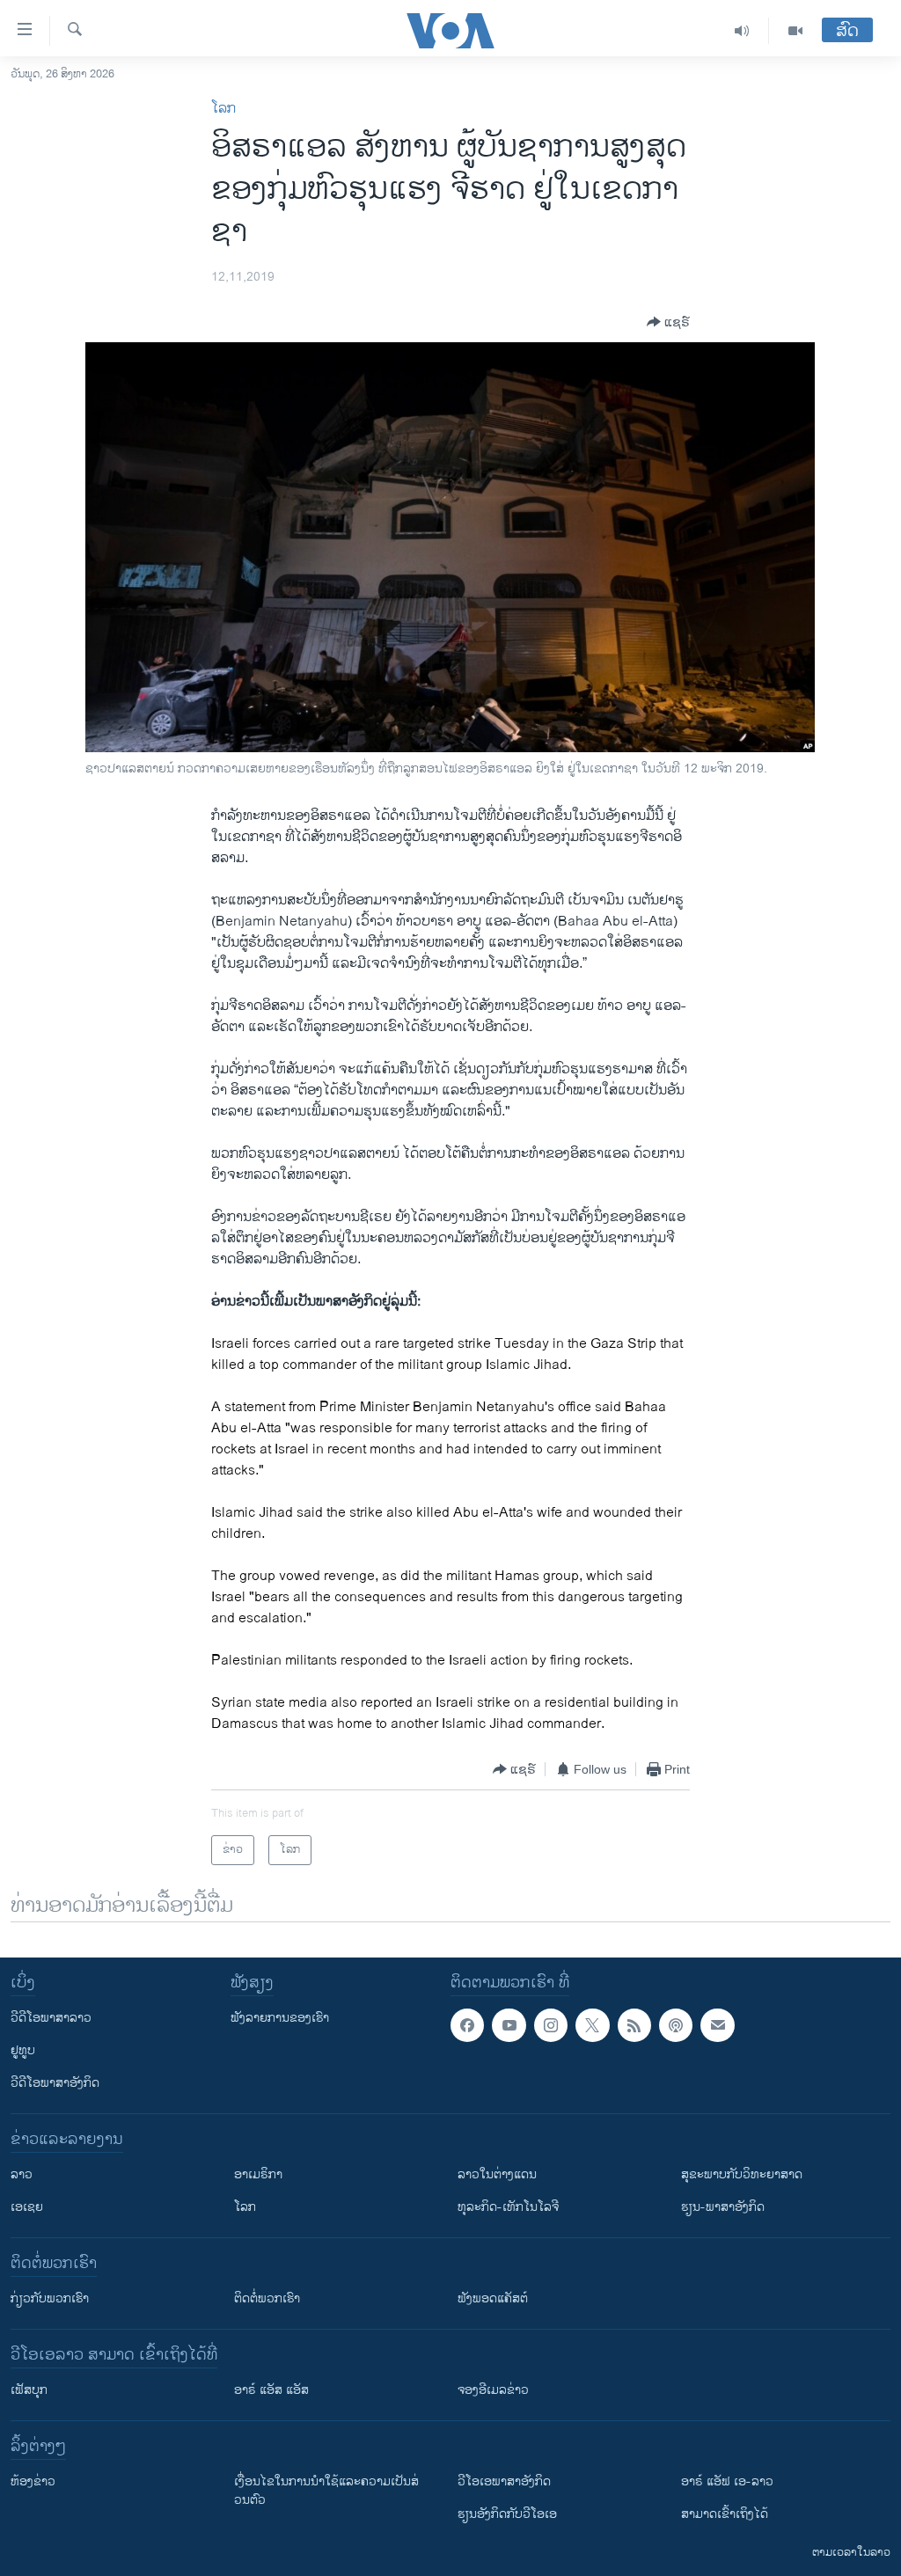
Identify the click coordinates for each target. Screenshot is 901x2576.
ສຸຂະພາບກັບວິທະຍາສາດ (742, 2174)
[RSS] (634, 2025)
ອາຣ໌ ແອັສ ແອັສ (271, 2390)
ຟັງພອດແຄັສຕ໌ (493, 2298)
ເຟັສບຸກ (29, 2390)
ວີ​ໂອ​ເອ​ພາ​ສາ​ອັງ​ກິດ (504, 2481)
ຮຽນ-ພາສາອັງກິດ (723, 2207)
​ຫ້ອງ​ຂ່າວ (33, 2481)
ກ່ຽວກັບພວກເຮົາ (50, 2298)
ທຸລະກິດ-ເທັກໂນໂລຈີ (508, 2207)
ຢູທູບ (23, 2050)
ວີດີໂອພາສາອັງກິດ (55, 2083)
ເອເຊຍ (27, 2207)
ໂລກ (223, 109)
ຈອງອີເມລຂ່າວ (493, 2390)
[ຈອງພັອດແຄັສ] (717, 2025)
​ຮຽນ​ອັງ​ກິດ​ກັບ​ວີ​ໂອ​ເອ (507, 2514)
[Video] (795, 31)
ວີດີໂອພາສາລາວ (51, 2018)
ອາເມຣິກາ (258, 2174)
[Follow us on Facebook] (467, 2025)
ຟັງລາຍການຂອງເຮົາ (280, 2018)
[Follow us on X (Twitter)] (592, 2025)
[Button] (668, 322)
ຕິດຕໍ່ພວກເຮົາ (267, 2298)
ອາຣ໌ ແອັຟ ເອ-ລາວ (727, 2481)
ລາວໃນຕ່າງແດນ (497, 2174)
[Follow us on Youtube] (509, 2025)
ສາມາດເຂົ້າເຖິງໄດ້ (725, 2514)
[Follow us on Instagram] (551, 2025)
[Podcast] (676, 2025)
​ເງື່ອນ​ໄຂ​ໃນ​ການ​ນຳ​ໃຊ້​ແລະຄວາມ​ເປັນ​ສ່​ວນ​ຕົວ (326, 2491)
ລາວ (22, 2174)
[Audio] (742, 31)
